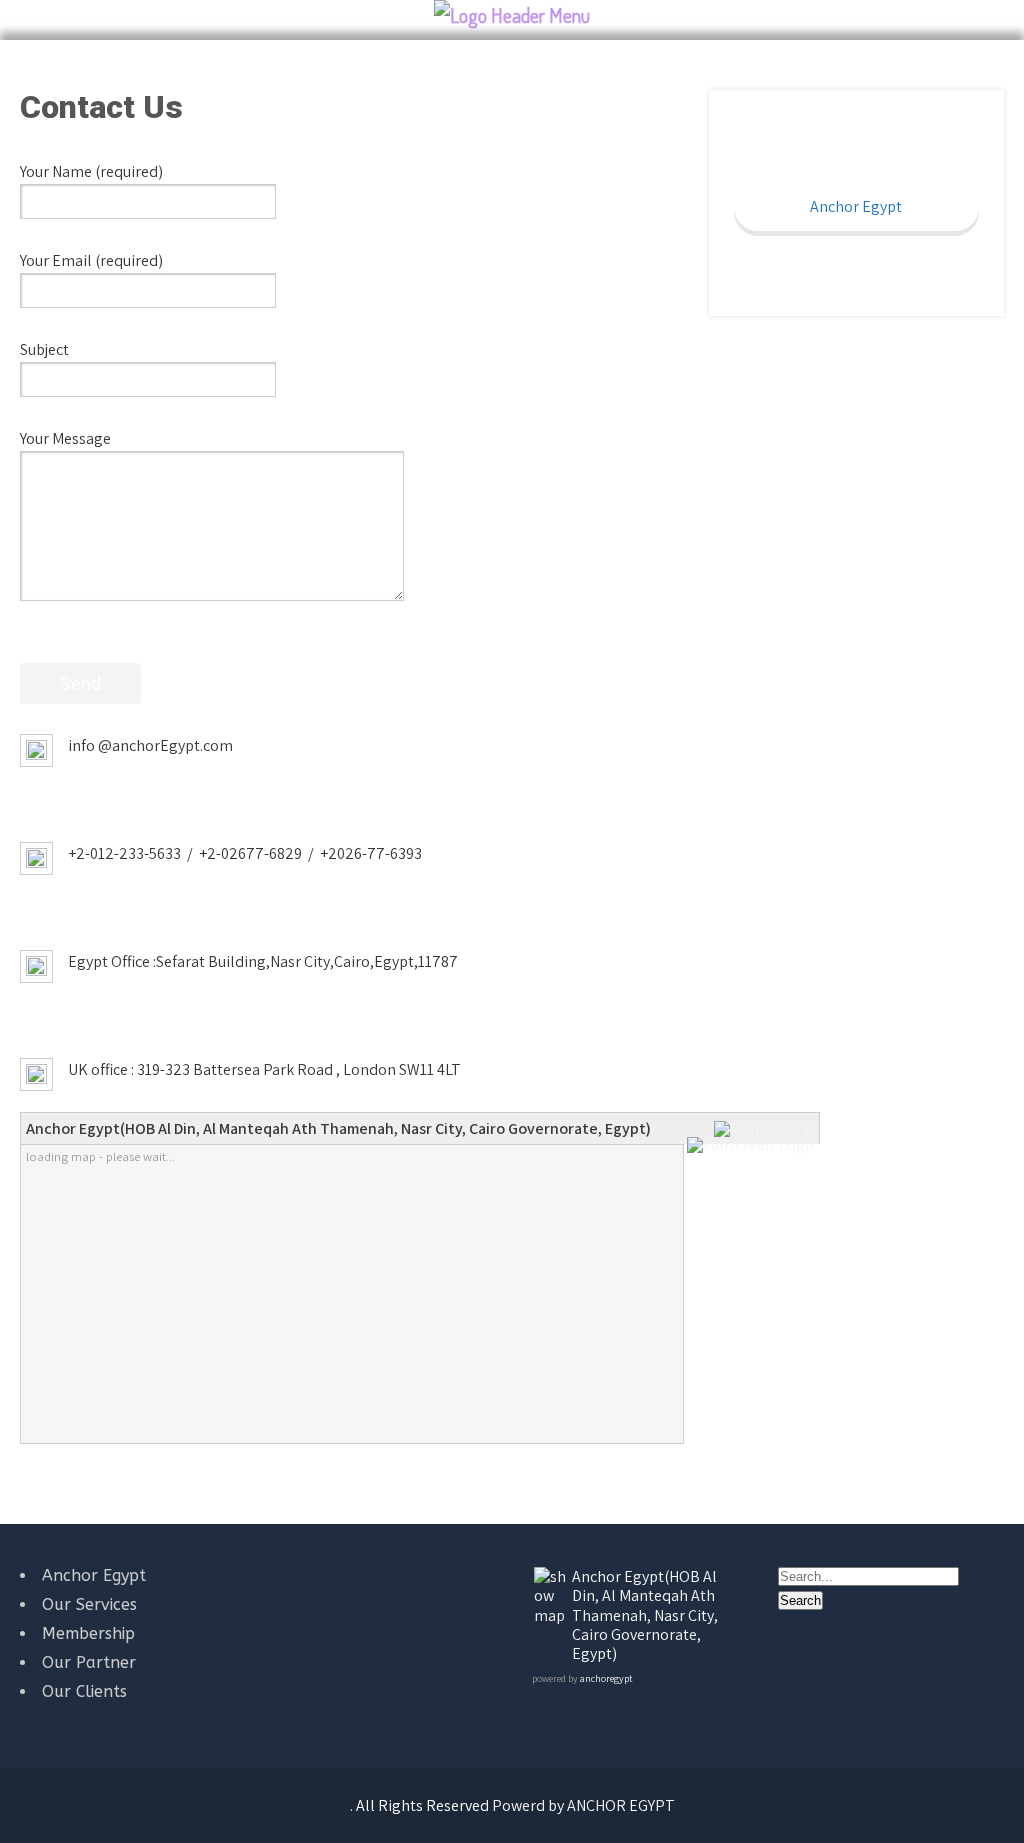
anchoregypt (606, 1678)
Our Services (89, 1604)
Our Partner (89, 1662)
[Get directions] (766, 1128)
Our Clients (84, 1691)
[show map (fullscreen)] (552, 1615)
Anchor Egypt (856, 206)
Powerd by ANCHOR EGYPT (583, 1805)
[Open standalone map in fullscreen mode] (753, 1144)
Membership (88, 1633)
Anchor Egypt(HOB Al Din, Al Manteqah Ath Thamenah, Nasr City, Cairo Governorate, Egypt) (645, 1615)
